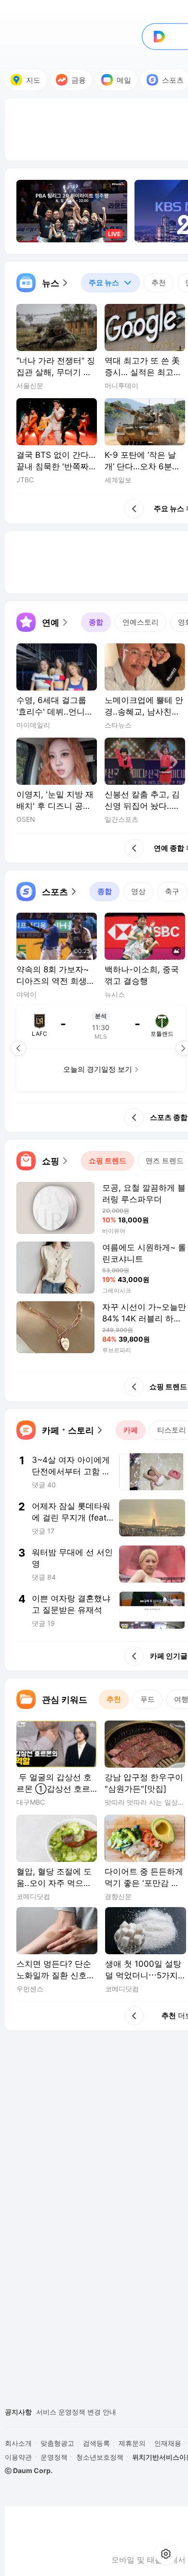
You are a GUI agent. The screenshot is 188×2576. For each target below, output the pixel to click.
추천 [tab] (159, 283)
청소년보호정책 (100, 2457)
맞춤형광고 (57, 2443)
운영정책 (54, 2457)
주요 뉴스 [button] (100, 280)
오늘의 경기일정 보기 (98, 1069)
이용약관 (18, 2457)
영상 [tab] (138, 891)
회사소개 (18, 2443)
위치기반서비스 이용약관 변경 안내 (90, 2412)
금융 (79, 80)
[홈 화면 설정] (166, 2554)
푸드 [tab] (148, 1699)
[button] (43, 283)
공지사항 (18, 2412)
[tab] (110, 283)
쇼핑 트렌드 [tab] (107, 1161)
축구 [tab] (172, 891)
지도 (33, 80)
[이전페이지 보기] (18, 1048)
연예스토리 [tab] (141, 622)
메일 (124, 80)
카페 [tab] (131, 1430)
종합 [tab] (96, 622)
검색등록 (96, 2443)
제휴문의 (132, 2443)
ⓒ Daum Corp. (29, 2470)
